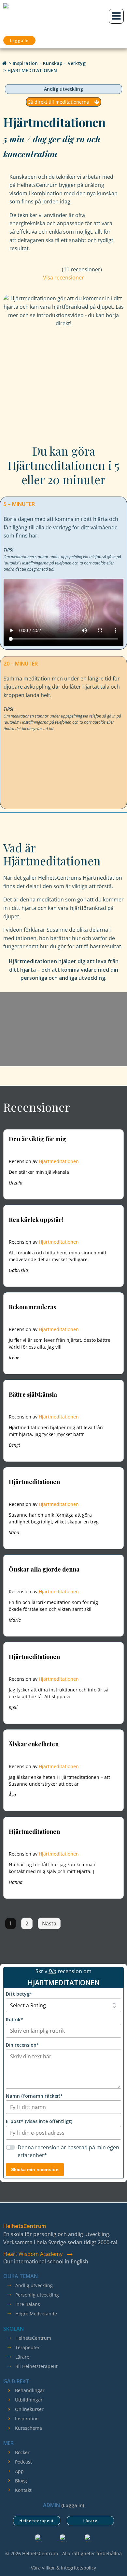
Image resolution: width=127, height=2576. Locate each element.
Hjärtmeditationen (59, 1161)
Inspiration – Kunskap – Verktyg (49, 63)
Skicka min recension (35, 2169)
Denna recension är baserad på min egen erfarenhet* (68, 2151)
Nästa (49, 1923)
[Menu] (116, 16)
